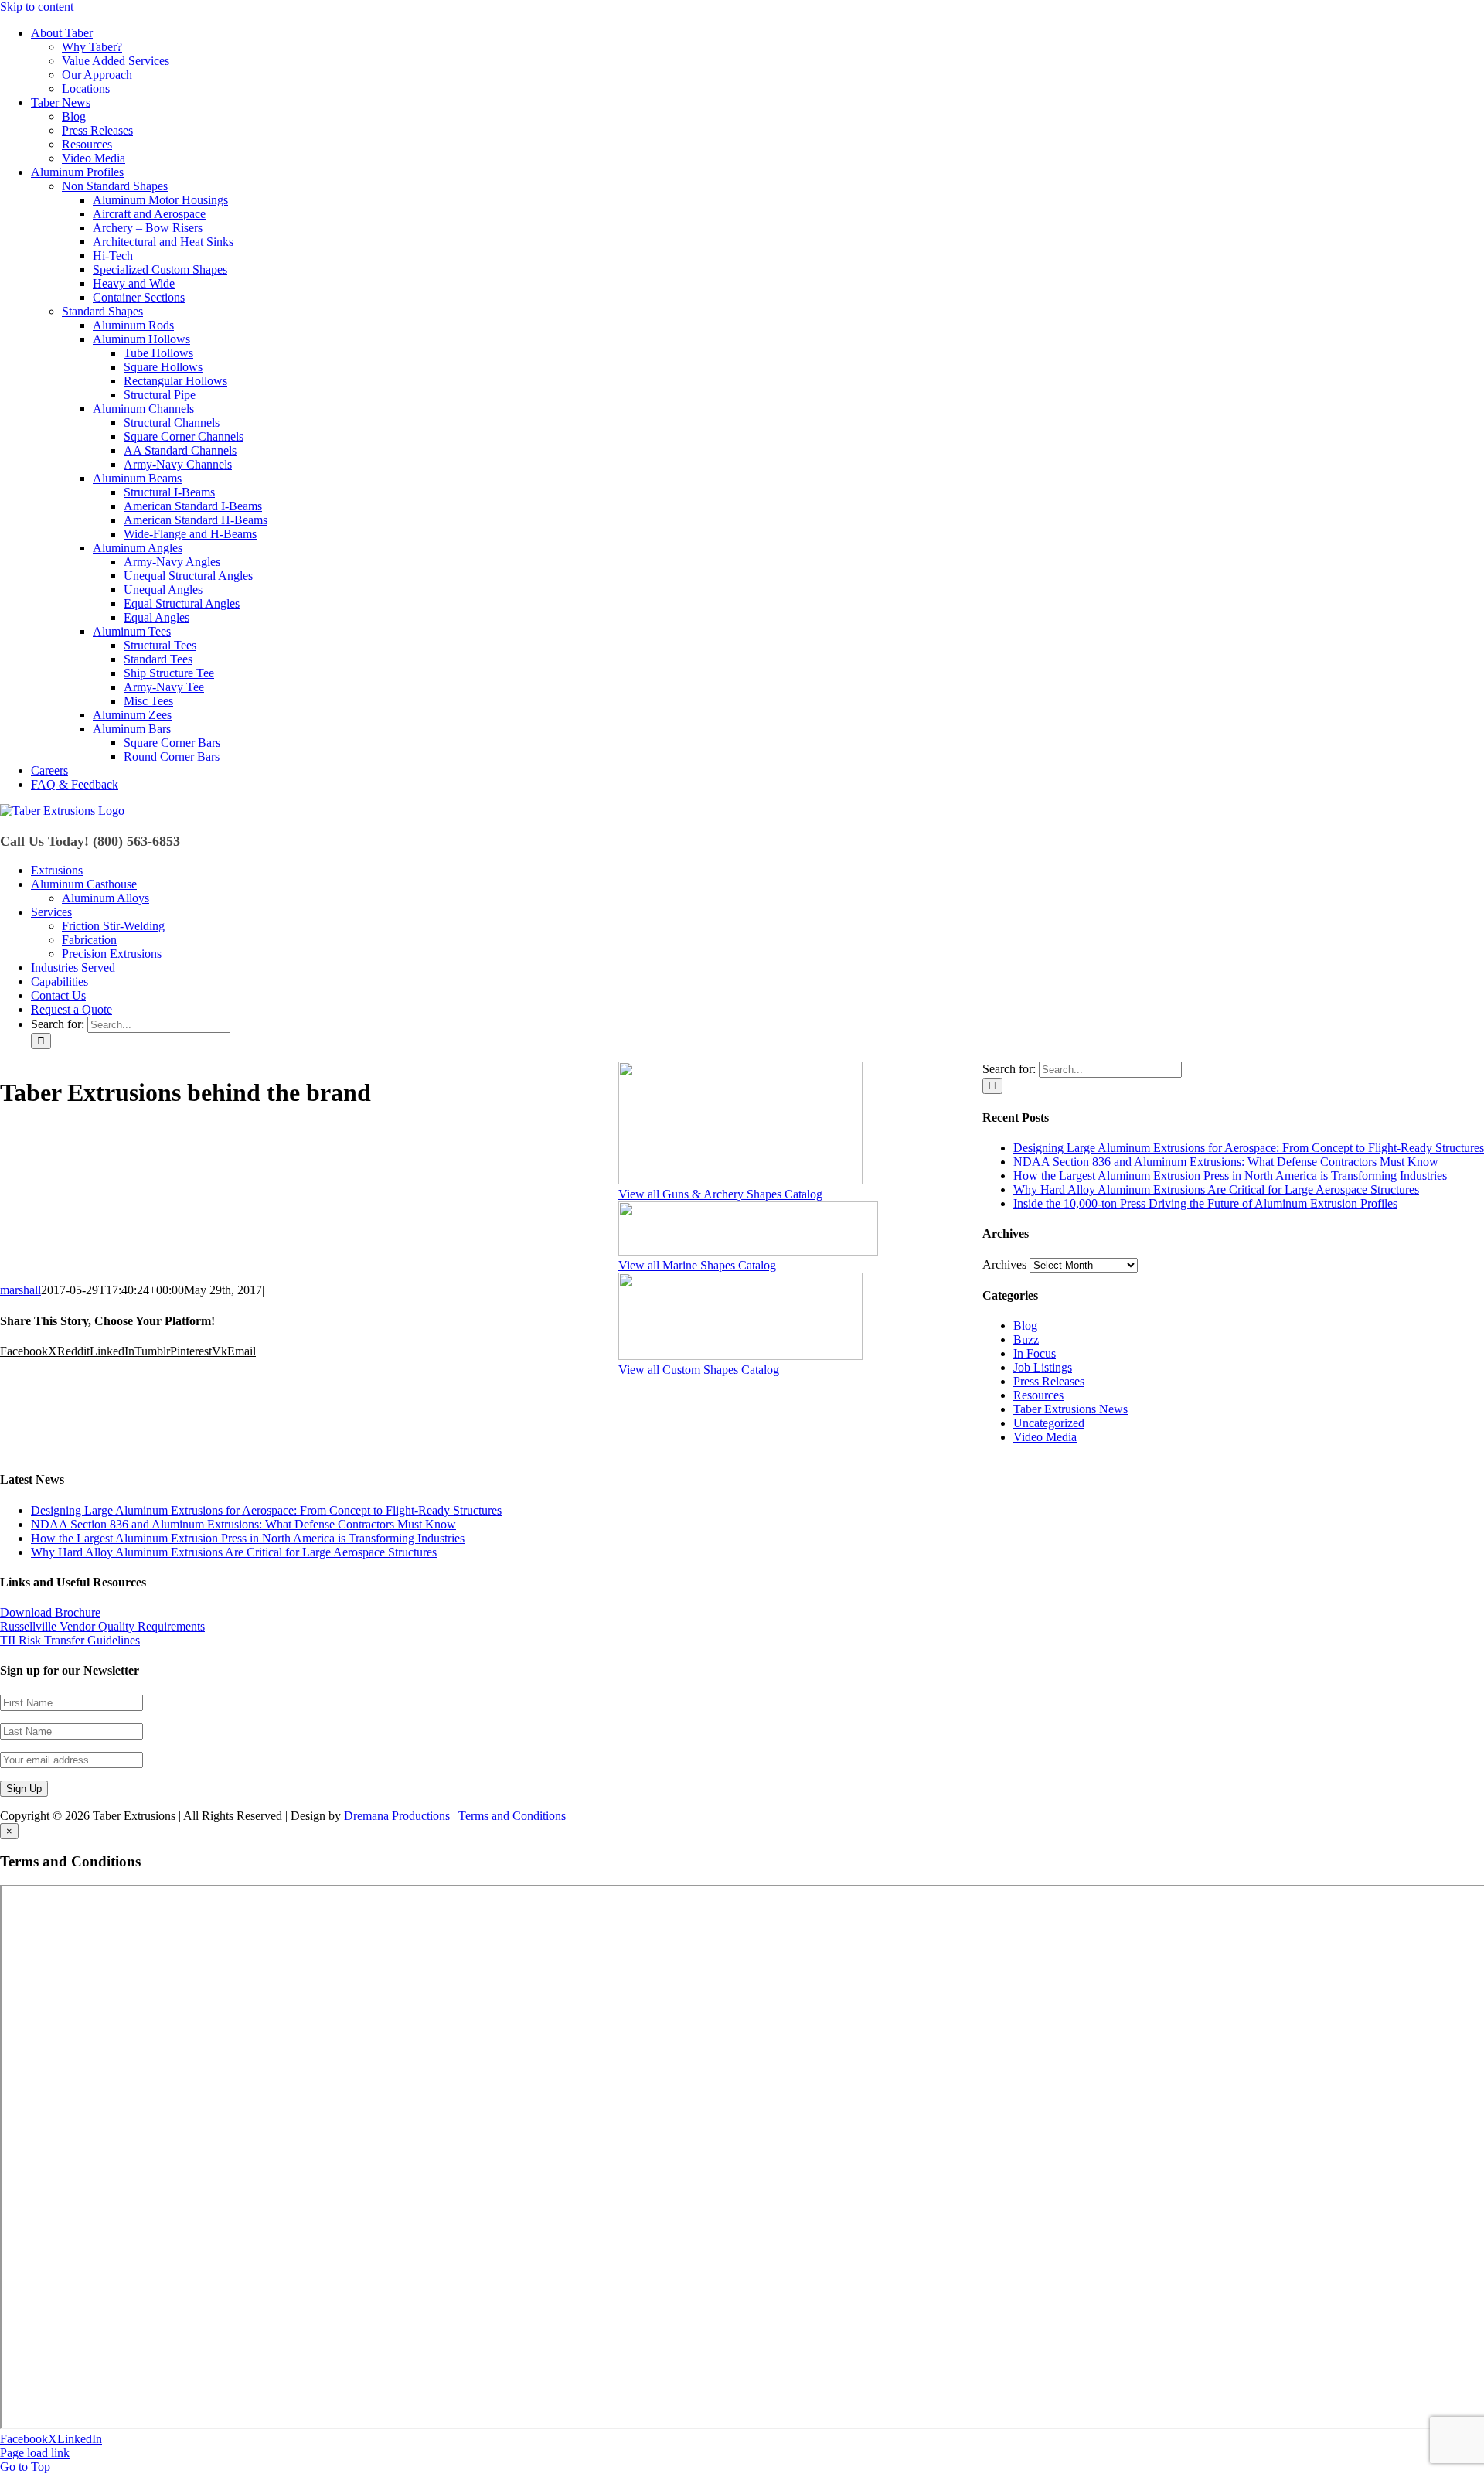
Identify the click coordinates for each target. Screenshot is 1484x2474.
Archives (1004, 1264)
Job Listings (1043, 1367)
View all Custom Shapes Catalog (699, 1370)
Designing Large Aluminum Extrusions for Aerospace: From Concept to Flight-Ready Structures (1249, 1148)
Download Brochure (50, 1612)
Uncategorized (1049, 1423)
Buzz (1026, 1339)
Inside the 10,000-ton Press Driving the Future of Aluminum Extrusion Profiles (1205, 1203)
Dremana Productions (397, 1816)
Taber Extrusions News (1070, 1409)
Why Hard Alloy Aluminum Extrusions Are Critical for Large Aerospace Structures (1216, 1189)
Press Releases (1049, 1381)
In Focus (1035, 1353)
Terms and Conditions (512, 1816)
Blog (1025, 1326)
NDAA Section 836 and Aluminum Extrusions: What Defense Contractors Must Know (1226, 1162)
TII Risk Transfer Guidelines (70, 1640)
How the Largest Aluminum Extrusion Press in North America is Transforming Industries (1230, 1176)
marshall (20, 1290)
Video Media (1045, 1437)
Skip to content (37, 7)
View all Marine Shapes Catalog (697, 1265)
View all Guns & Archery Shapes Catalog (720, 1194)
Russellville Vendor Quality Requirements (102, 1626)
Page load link (35, 2453)
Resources (1038, 1395)
